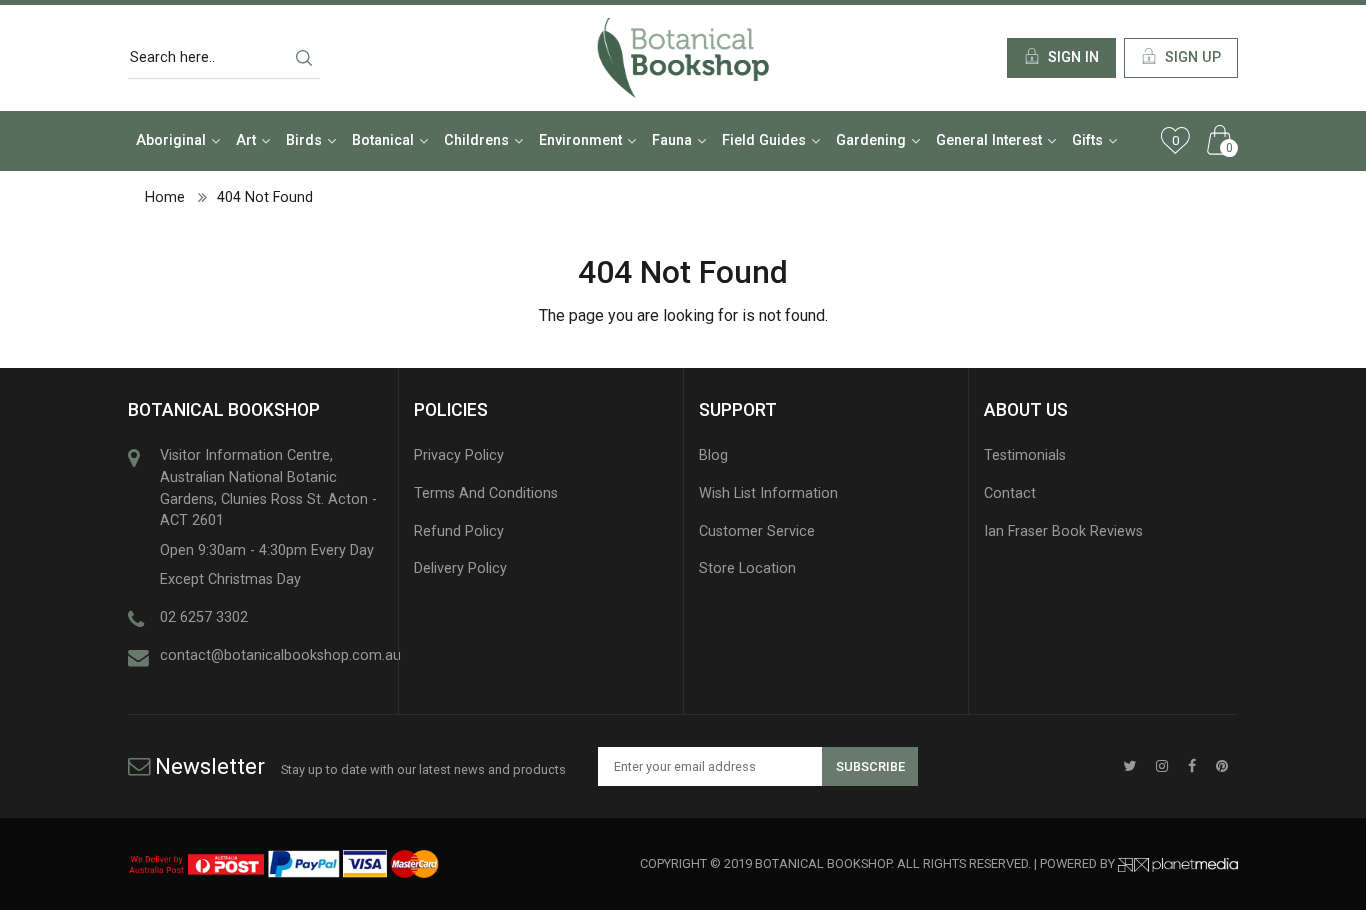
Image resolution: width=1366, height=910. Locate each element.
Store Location (747, 568)
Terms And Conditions (486, 493)
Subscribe (870, 766)
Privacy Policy (459, 455)
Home (165, 197)
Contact (1010, 493)
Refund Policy (459, 531)
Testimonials (1025, 455)
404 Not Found (265, 197)
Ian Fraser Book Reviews (1063, 531)
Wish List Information (768, 493)
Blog (713, 455)
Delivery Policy (460, 568)
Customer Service (757, 531)
